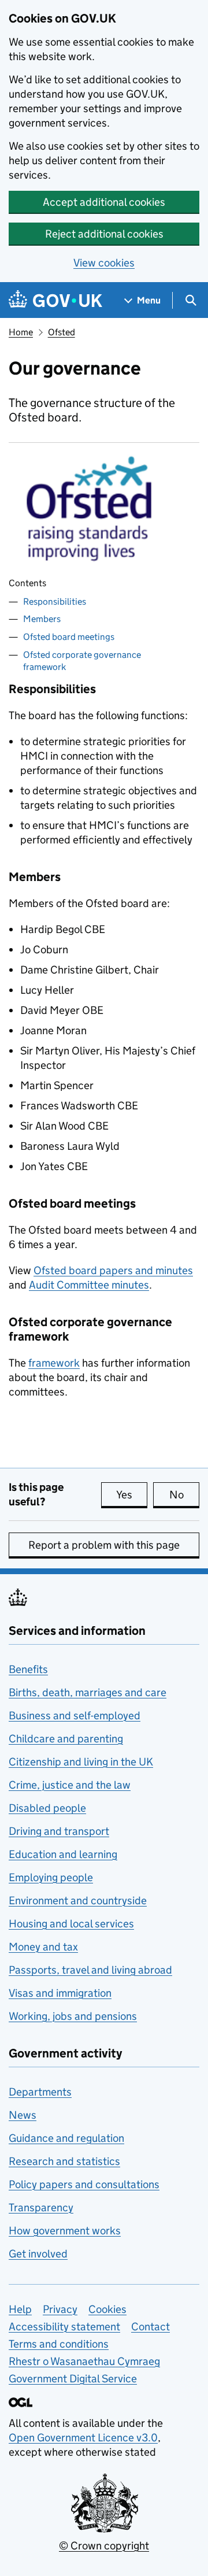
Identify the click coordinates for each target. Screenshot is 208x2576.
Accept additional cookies (104, 202)
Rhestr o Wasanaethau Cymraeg (84, 2361)
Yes (132, 1495)
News (23, 2115)
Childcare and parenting (66, 1739)
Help (20, 2309)
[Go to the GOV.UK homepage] (55, 300)
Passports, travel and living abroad (90, 1970)
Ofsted (62, 332)
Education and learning (63, 1854)
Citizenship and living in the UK (81, 1762)
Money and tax (43, 1947)
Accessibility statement (64, 2327)
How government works (65, 2231)
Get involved (38, 2254)
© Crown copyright (104, 2546)
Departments (40, 2092)
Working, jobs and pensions (73, 2016)
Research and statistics (64, 2161)
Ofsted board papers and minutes (113, 1270)
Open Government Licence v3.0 (83, 2438)
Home (21, 332)
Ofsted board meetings (69, 637)
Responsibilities (55, 602)
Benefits (28, 1669)
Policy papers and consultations (84, 2184)
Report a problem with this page (104, 1545)
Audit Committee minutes (89, 1285)
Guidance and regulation (66, 2138)
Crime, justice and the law (70, 1785)
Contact (151, 2327)
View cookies (104, 263)
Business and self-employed (75, 1716)
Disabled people (47, 1808)
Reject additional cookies (104, 234)
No (184, 1495)
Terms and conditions (59, 2344)
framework (54, 1363)
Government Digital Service (73, 2379)
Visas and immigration (60, 1993)
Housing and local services (71, 1924)
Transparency (41, 2207)
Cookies (107, 2309)
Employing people (51, 1877)
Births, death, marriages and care (88, 1692)
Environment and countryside (78, 1900)
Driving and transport (59, 1831)
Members (42, 619)
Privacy (60, 2309)
